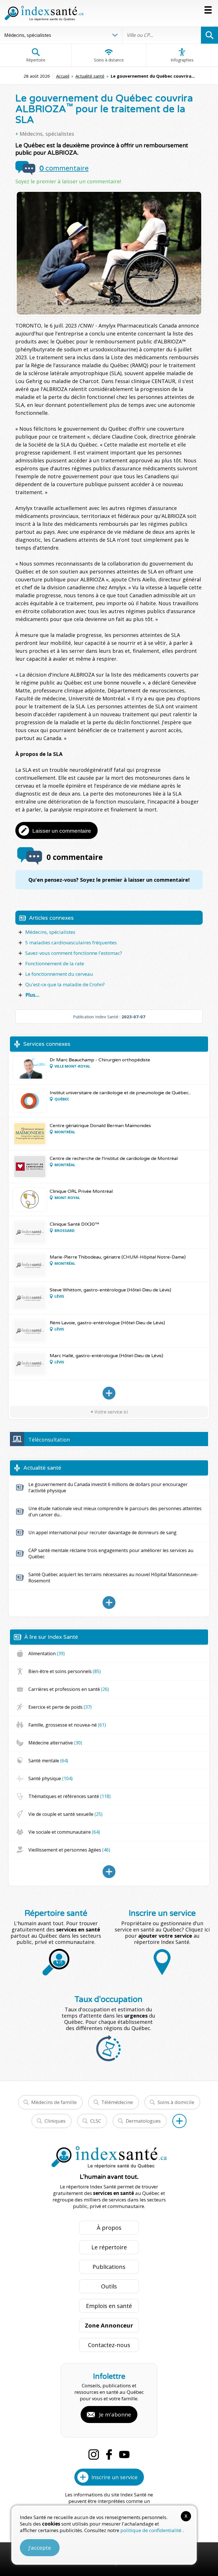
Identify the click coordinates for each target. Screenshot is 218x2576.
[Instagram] (94, 2454)
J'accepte (40, 2548)
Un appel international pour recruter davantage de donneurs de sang (102, 1533)
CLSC (96, 2121)
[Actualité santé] (109, 1602)
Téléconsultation (49, 1440)
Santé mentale (48, 1761)
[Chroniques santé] (109, 1872)
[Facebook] (109, 2454)
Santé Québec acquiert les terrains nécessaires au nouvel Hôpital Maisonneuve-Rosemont (113, 1578)
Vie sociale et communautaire (64, 1832)
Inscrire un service (115, 2477)
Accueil (63, 76)
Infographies (182, 60)
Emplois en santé (109, 2306)
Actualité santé (90, 76)
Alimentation (47, 1653)
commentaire (64, 168)
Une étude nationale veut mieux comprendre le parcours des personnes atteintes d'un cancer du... (115, 1512)
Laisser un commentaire (62, 831)
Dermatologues (143, 2121)
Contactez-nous (109, 2345)
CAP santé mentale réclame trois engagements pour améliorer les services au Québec (111, 1553)
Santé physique (51, 1778)
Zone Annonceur (109, 2325)
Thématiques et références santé (70, 1796)
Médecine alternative (55, 1743)
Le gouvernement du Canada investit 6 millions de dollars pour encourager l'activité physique (108, 1487)
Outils (109, 2286)
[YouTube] (124, 2454)
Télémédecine (117, 2102)
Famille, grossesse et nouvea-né (67, 1725)
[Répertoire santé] (179, 2121)
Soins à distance (109, 60)
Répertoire (36, 60)
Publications (109, 2267)
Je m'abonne (115, 2415)
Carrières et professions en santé (69, 1689)
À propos (109, 2228)
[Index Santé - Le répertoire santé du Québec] (44, 13)
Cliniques (55, 2121)
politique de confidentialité (151, 2530)
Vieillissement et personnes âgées (69, 1850)
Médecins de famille (54, 2102)
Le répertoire (109, 2247)
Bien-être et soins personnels (65, 1671)
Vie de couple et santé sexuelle (65, 1814)
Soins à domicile (176, 2102)
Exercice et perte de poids (60, 1707)
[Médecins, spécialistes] (109, 1393)
